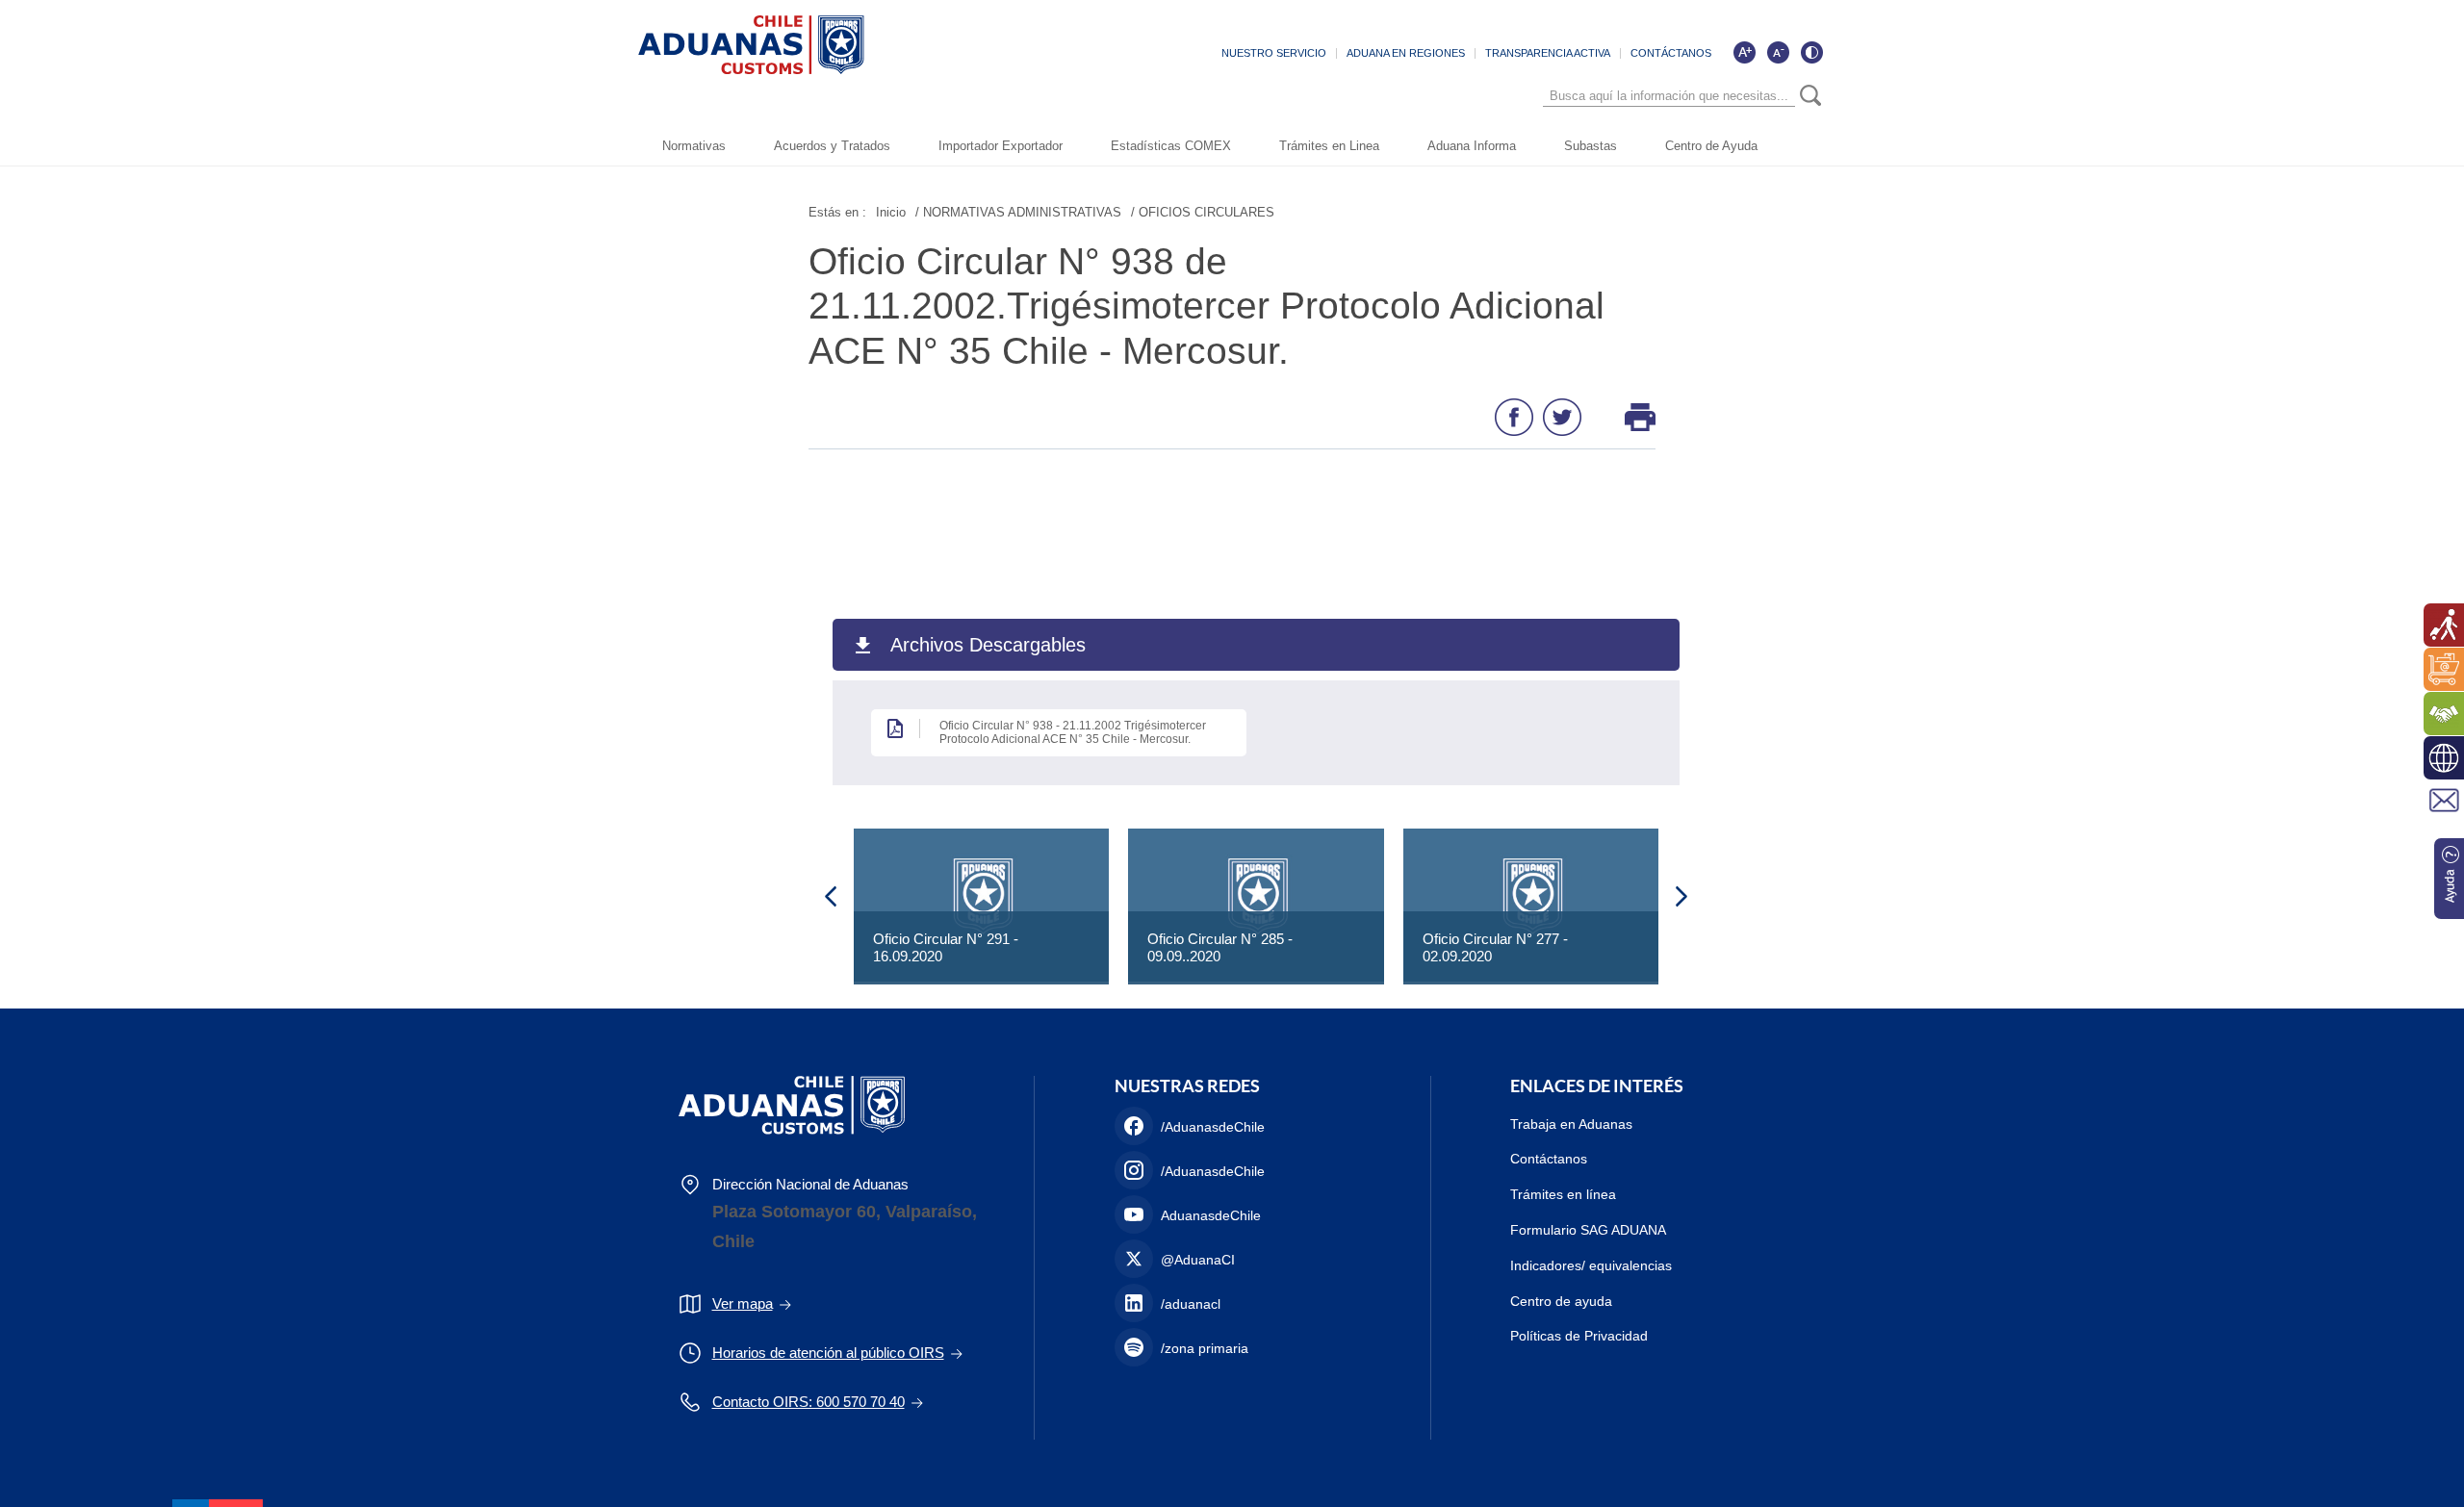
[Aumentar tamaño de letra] (1744, 52)
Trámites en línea (1563, 1194)
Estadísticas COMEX (1171, 146)
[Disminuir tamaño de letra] (1778, 52)
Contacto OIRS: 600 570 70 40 (808, 1402)
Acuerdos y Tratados (832, 146)
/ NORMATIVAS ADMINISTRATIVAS (1018, 212)
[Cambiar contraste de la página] (1811, 52)
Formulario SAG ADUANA (1588, 1230)
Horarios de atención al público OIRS (828, 1353)
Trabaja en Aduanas (1571, 1124)
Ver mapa (743, 1303)
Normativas (694, 146)
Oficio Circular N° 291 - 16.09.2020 (946, 947)
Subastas (1591, 146)
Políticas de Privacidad (1579, 1336)
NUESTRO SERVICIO (1274, 53)
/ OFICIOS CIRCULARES (1203, 212)
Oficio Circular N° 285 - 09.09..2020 (1220, 947)
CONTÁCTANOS (1671, 53)
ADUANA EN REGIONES (1406, 53)
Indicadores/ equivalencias (1591, 1265)
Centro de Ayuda (1711, 146)
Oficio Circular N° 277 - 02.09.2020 (1495, 947)
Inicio (891, 212)
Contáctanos (1549, 1159)
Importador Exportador (1001, 146)
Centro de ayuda (1561, 1301)
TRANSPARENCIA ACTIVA (1548, 53)
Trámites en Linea (1329, 146)
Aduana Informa (1472, 146)
